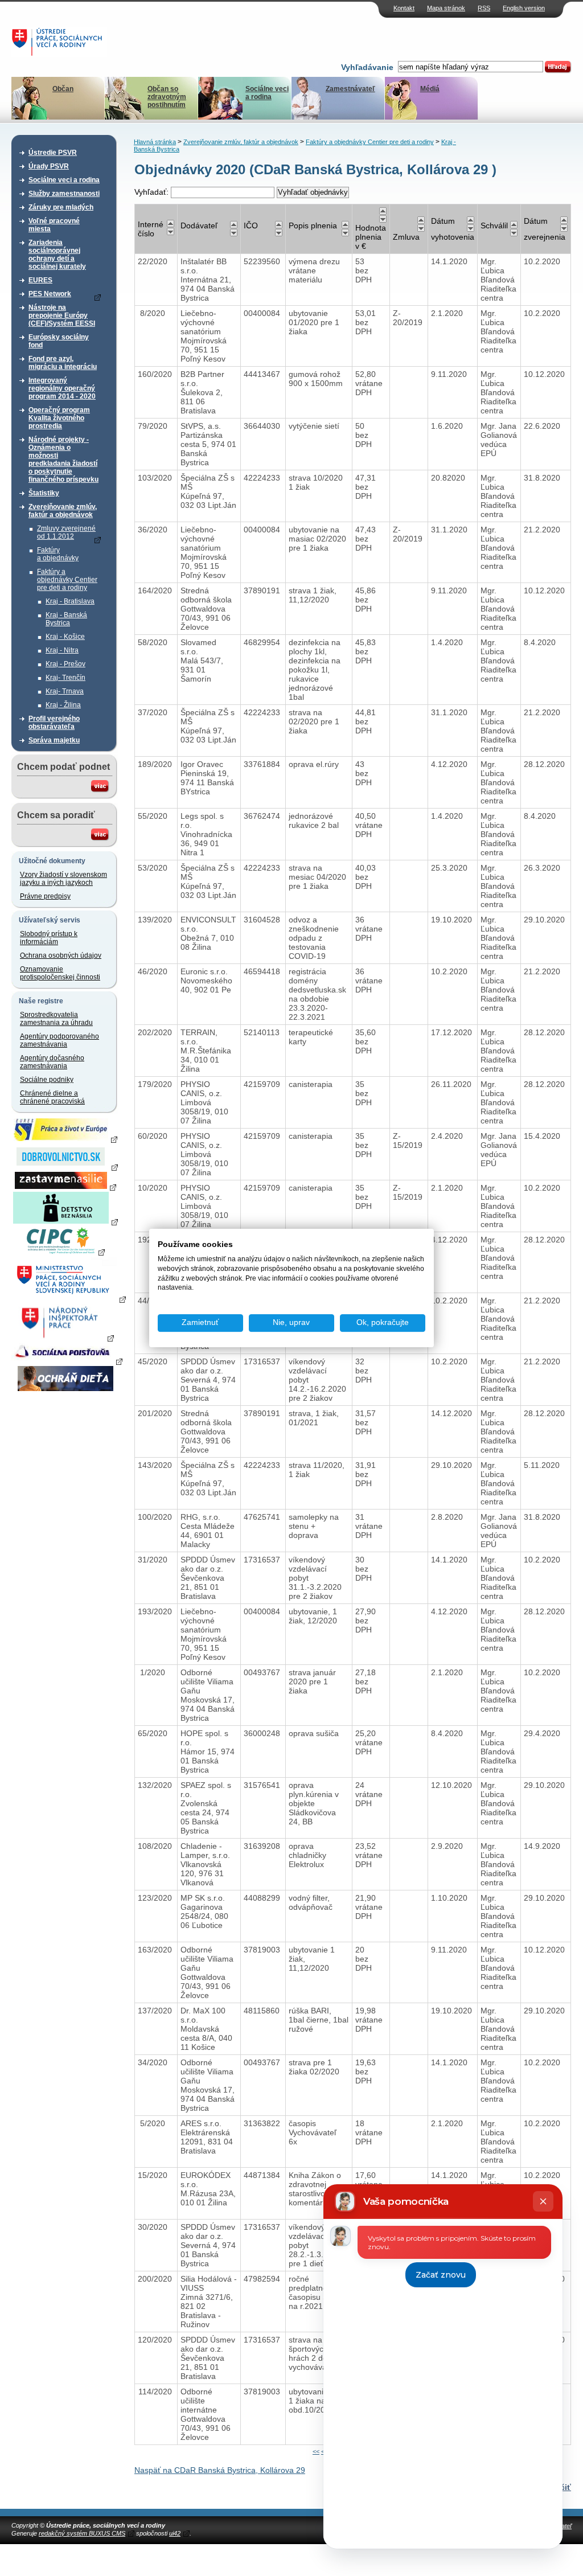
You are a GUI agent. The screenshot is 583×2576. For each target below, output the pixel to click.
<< (316, 2451)
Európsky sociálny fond (59, 341)
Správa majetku (54, 740)
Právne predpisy (45, 896)
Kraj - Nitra (62, 650)
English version (524, 8)
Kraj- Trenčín (65, 678)
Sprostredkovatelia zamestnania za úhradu (56, 1019)
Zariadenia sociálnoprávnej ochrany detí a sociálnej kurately (57, 255)
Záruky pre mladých (61, 207)
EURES (40, 280)
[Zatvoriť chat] (543, 2201)
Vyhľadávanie (367, 67)
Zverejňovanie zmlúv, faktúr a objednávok (63, 511)
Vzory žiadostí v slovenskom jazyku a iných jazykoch (63, 879)
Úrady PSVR (49, 166)
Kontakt (404, 8)
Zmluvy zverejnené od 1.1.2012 (66, 532)
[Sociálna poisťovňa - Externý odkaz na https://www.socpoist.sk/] (67, 1361)
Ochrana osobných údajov (61, 955)
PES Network (50, 294)
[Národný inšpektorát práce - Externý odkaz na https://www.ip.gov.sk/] (65, 1338)
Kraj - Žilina (63, 705)
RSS (484, 8)
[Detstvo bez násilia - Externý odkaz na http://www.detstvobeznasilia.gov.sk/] (65, 1221)
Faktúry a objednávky (58, 554)
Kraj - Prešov (65, 664)
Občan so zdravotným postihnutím (167, 97)
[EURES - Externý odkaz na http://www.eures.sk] (65, 1139)
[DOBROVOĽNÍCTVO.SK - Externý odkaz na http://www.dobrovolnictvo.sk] (65, 1167)
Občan (63, 89)
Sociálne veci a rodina (267, 93)
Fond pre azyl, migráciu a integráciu (63, 363)
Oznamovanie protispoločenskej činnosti (60, 973)
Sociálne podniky (47, 1080)
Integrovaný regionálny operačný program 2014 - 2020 (62, 388)
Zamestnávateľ (350, 89)
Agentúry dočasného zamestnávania (52, 1062)
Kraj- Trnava (65, 691)
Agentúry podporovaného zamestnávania (59, 1040)
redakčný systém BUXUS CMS (82, 2533)
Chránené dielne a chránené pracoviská (52, 1097)
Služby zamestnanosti (64, 194)
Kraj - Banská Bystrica (66, 619)
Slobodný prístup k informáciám (49, 938)
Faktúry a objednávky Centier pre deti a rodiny (67, 580)
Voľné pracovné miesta (54, 225)
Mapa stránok (446, 8)
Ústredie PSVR (53, 153)
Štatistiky (44, 493)
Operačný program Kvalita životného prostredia (59, 418)
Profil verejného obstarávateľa (54, 723)
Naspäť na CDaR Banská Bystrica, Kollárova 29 (220, 2470)
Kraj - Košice (65, 637)
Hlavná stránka (155, 142)
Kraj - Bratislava (70, 601)
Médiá (430, 89)
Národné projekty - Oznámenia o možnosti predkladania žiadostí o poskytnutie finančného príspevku (63, 460)
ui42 (175, 2533)
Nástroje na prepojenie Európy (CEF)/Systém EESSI (62, 315)
